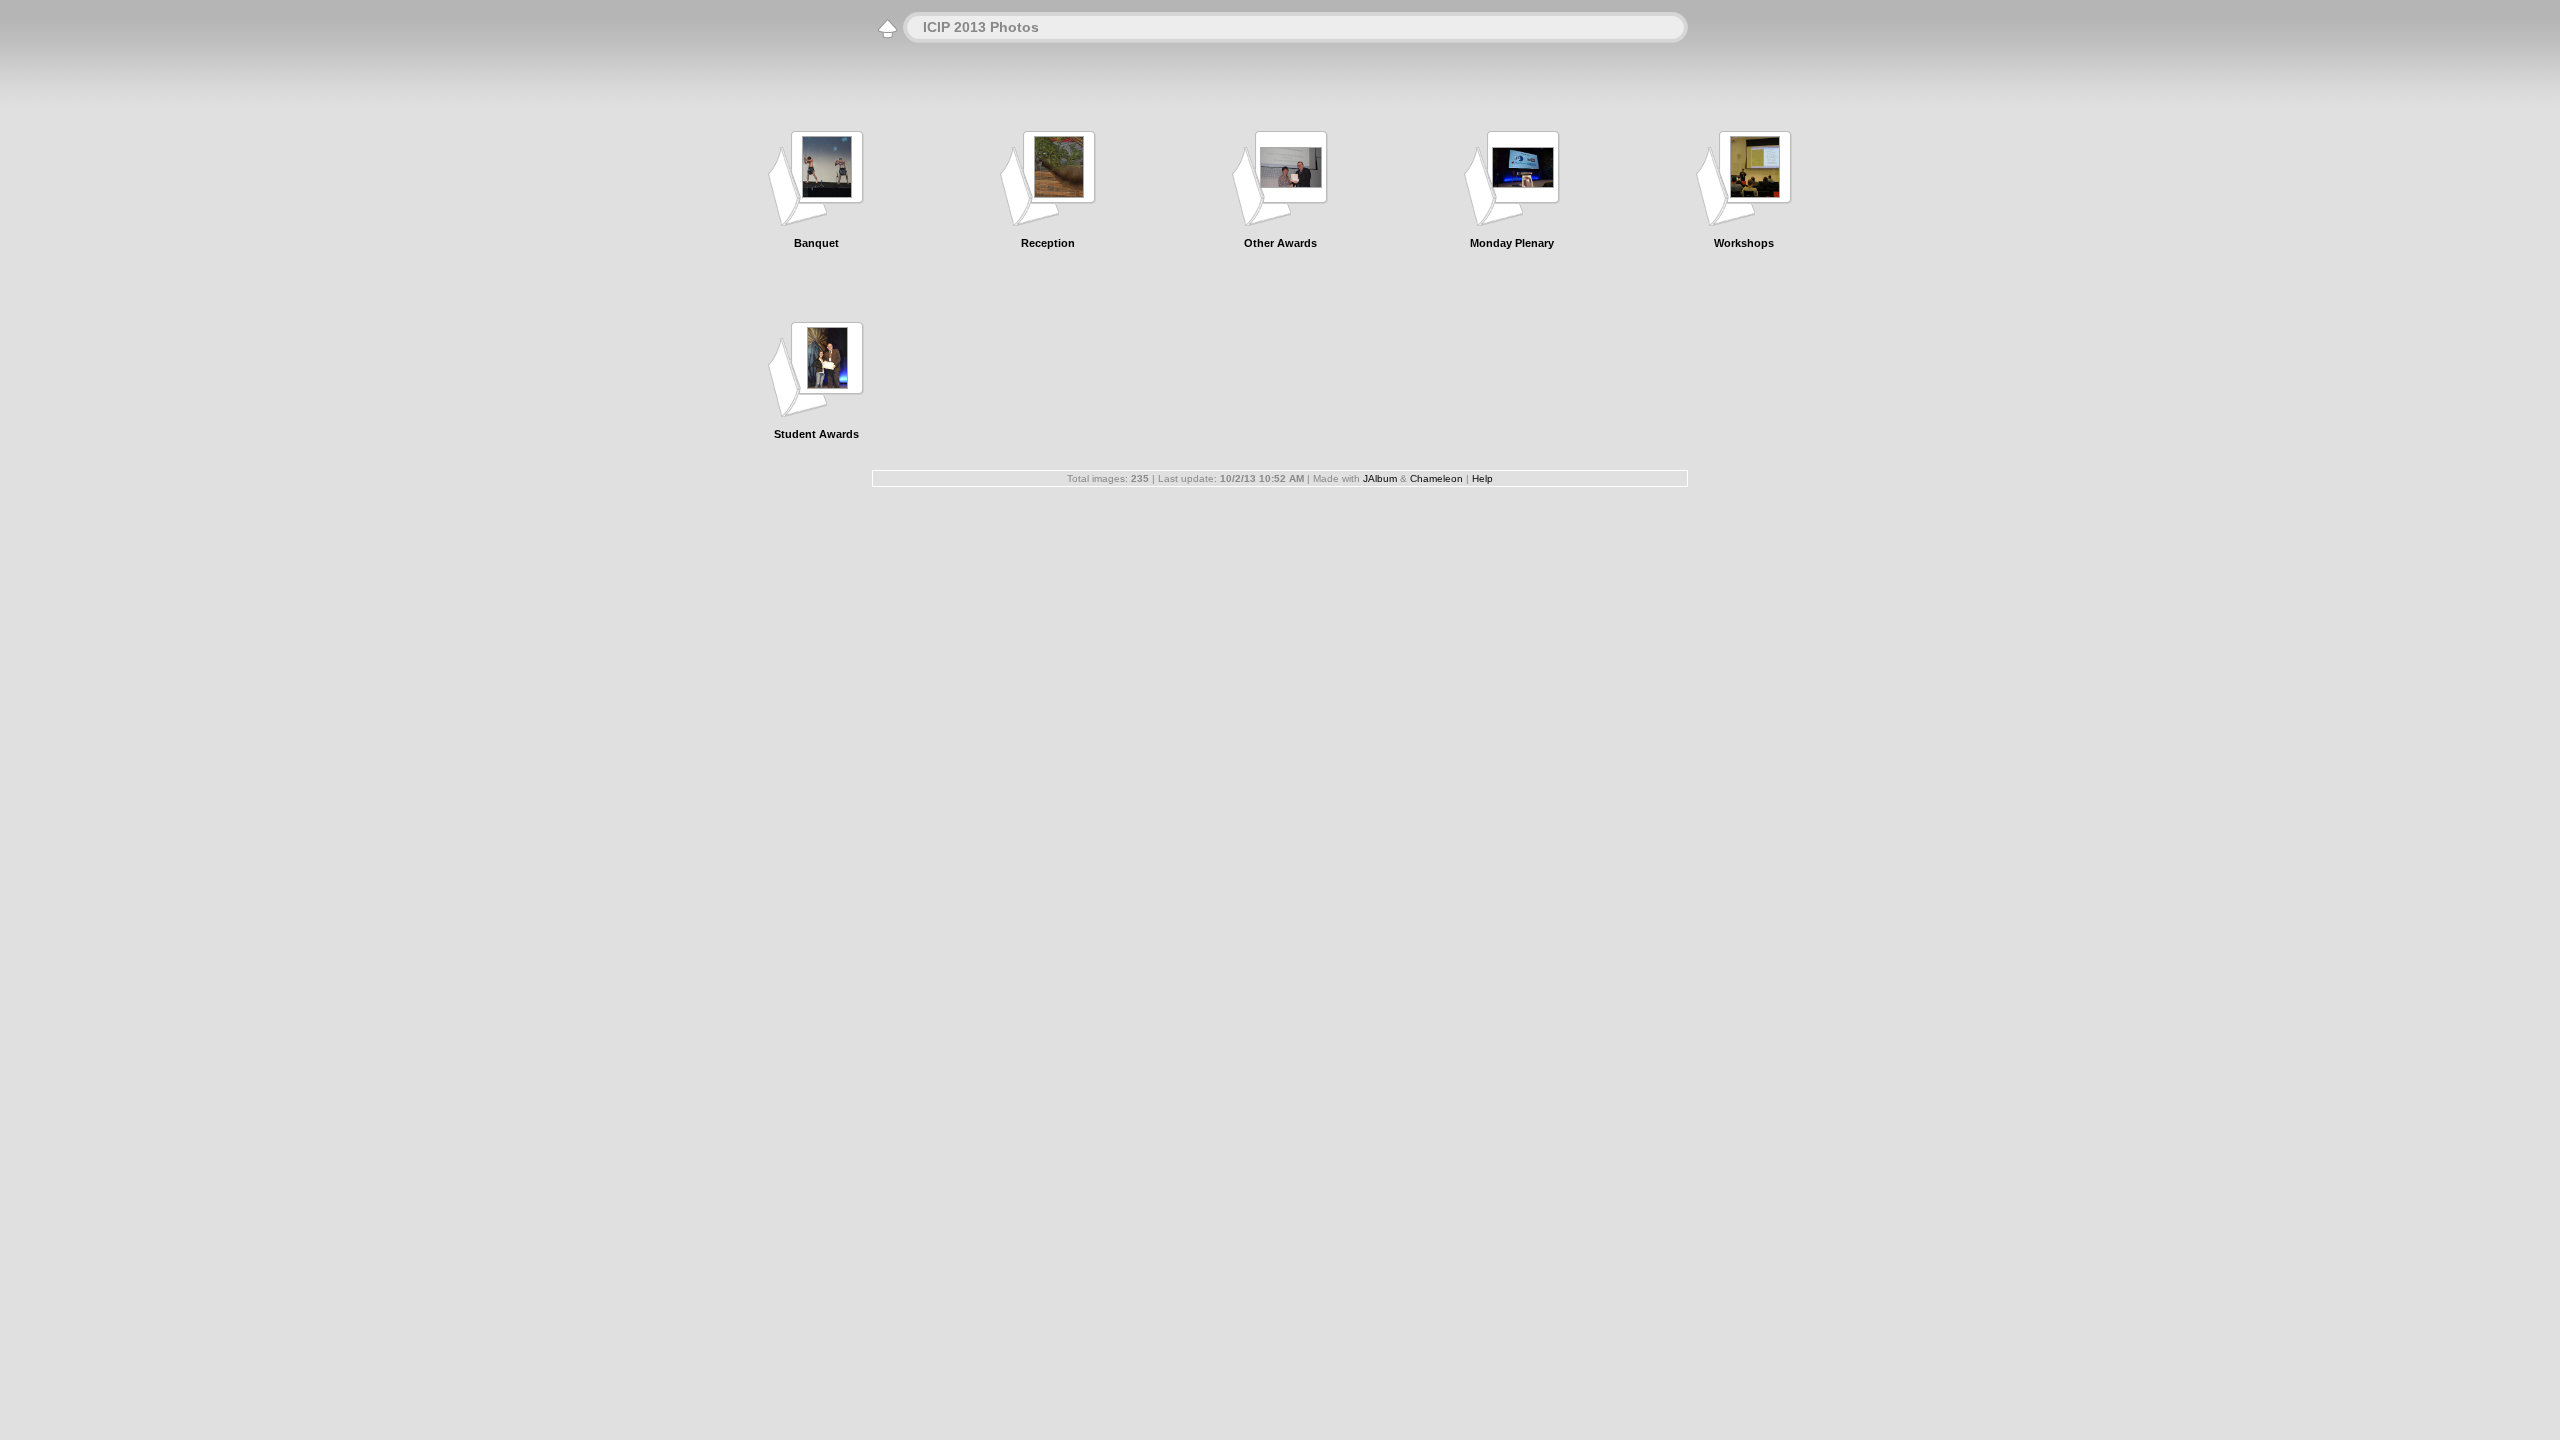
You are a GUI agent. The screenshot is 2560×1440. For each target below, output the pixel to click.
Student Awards (816, 434)
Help (1482, 478)
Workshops (1744, 243)
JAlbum (1380, 478)
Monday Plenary (1512, 243)
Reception (1048, 243)
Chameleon (1436, 478)
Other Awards (1280, 243)
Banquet (816, 243)
